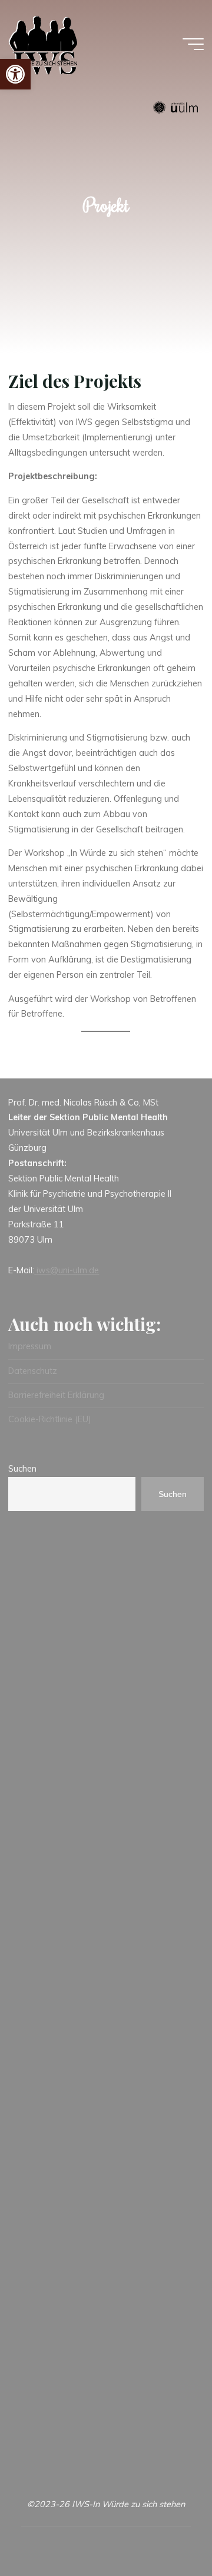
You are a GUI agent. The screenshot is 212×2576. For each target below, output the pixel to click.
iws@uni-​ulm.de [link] (68, 1270)
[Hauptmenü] (193, 44)
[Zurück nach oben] (166, 2530)
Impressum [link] (30, 1346)
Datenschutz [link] (33, 1371)
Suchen (22, 1469)
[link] (15, 74)
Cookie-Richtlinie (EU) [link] (50, 1419)
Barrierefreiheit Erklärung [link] (56, 1395)
